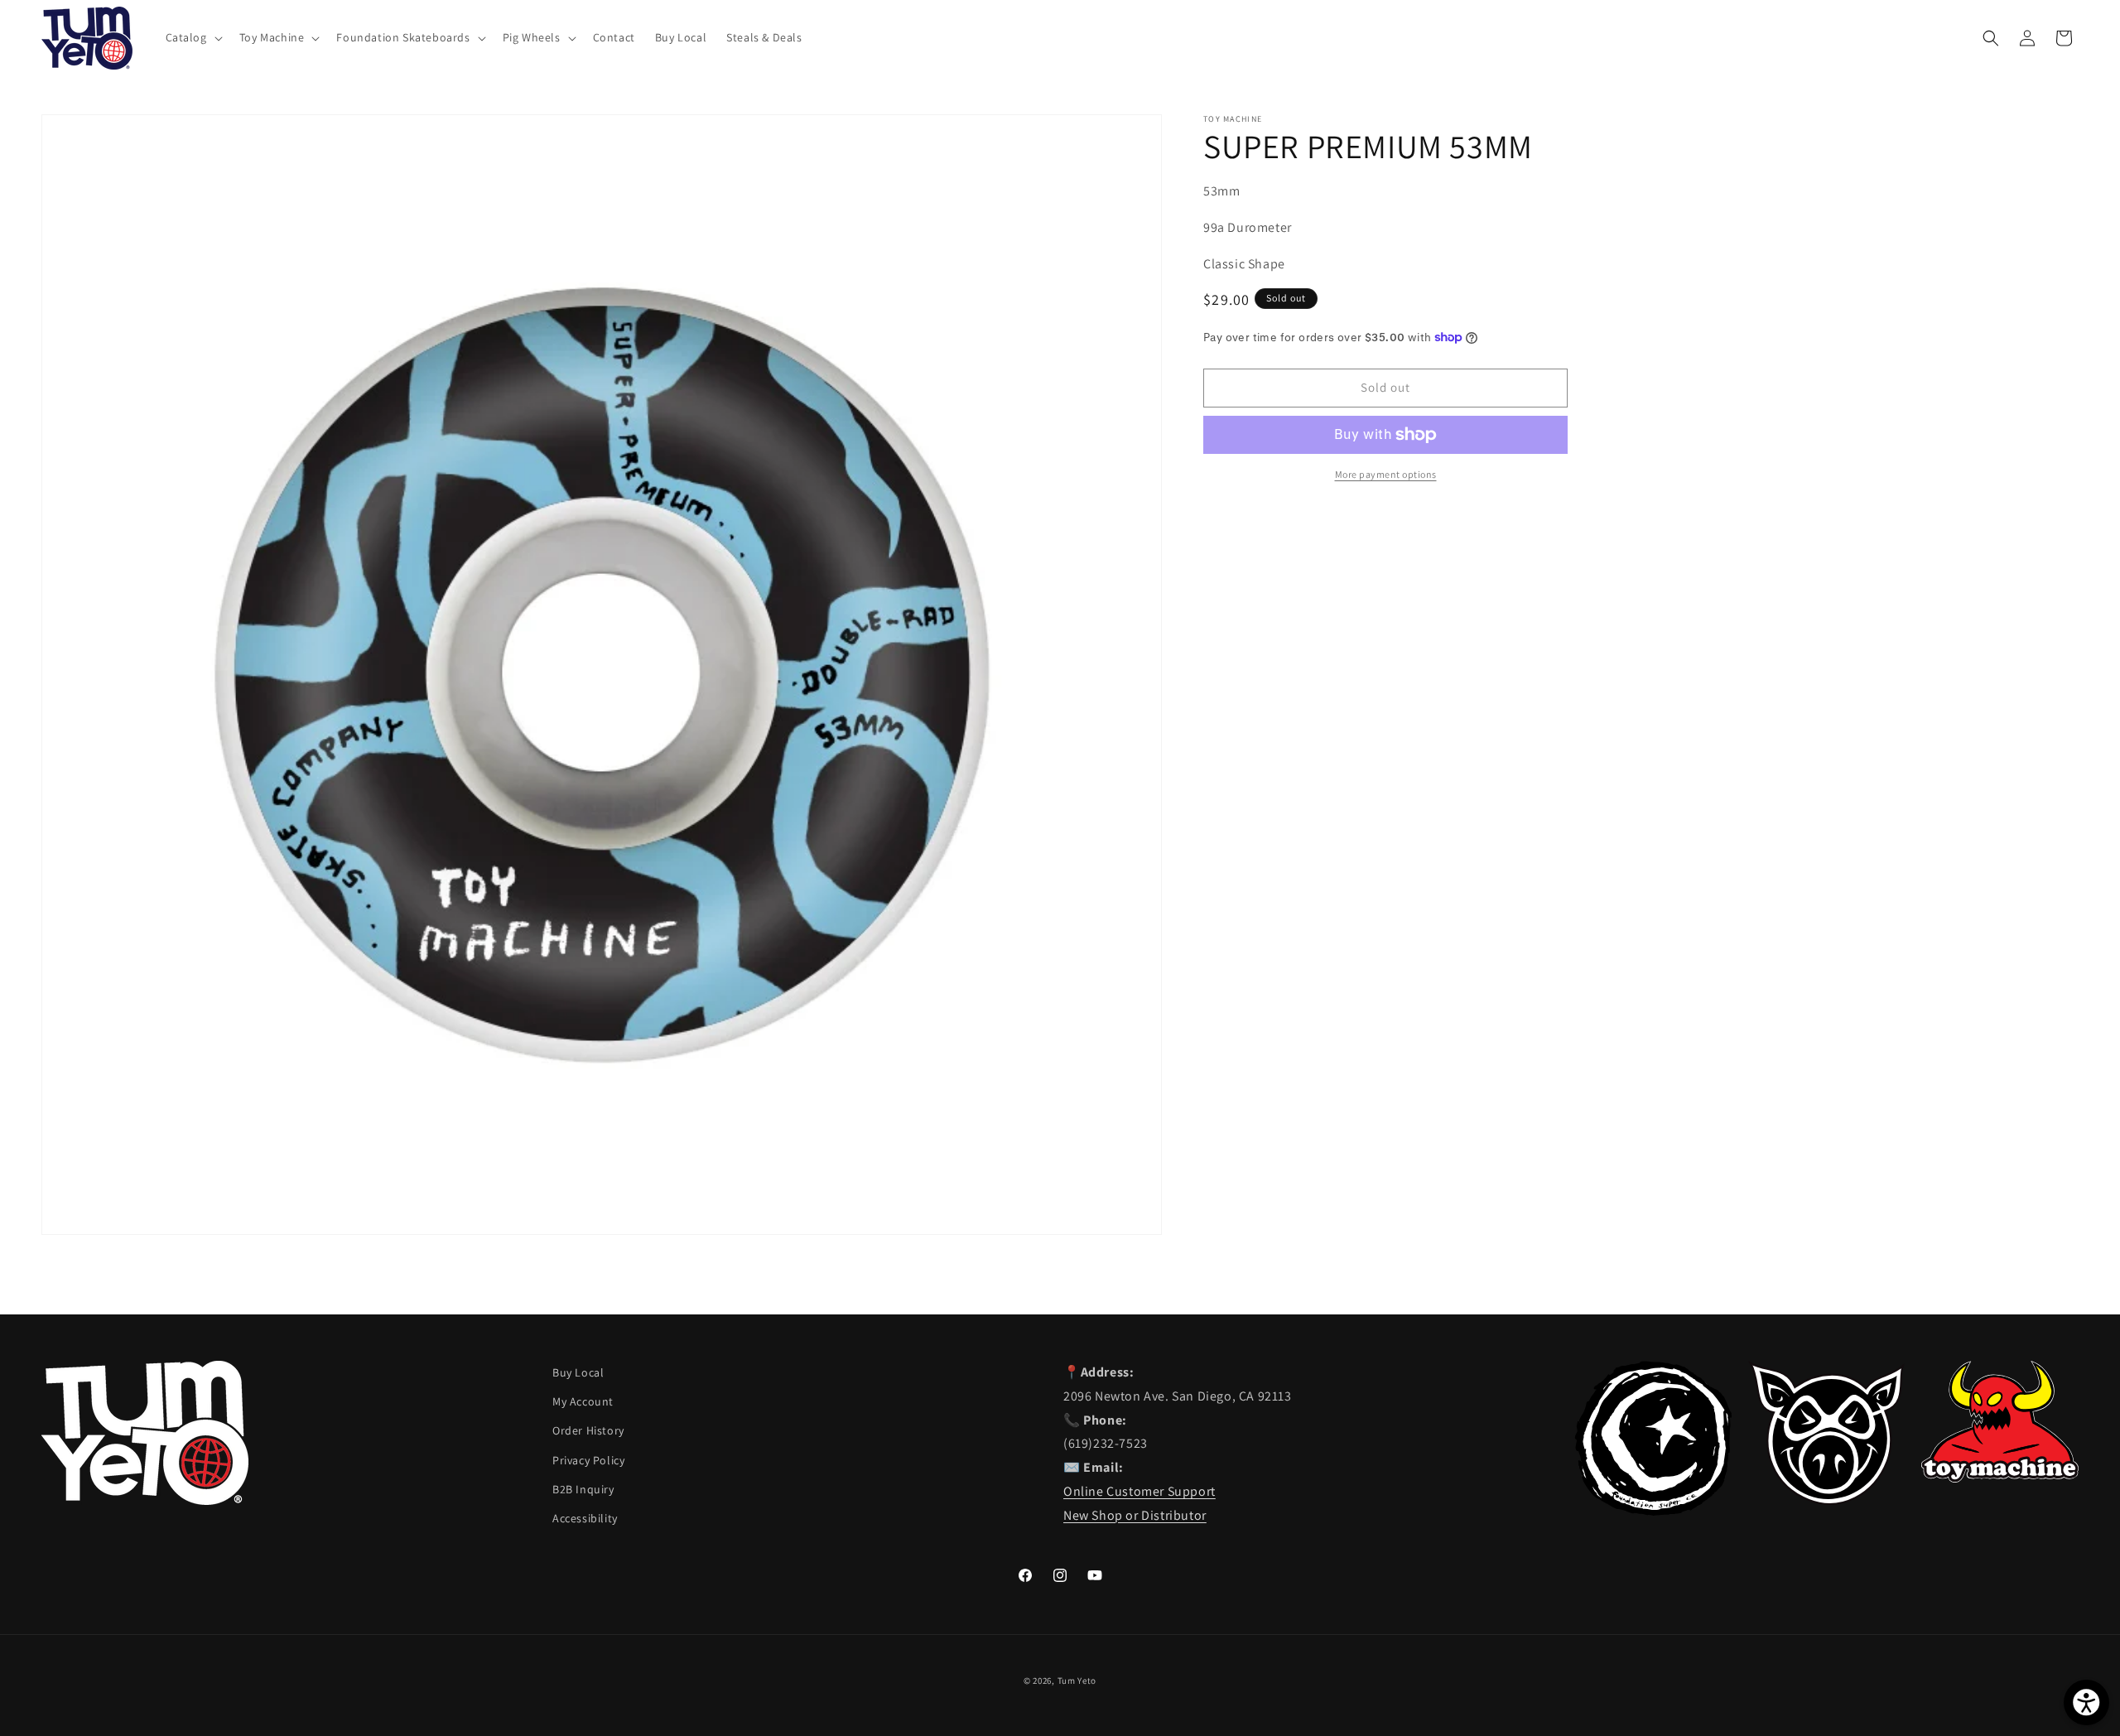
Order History (588, 1430)
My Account (583, 1401)
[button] (193, 37)
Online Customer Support (1139, 1491)
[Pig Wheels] (1827, 1500)
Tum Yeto (1077, 1681)
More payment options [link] (1386, 474)
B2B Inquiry (583, 1489)
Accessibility (585, 1518)
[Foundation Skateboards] (1653, 1511)
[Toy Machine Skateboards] (2000, 1478)
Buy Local (578, 1372)
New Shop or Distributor (1135, 1515)
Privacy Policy (588, 1460)
